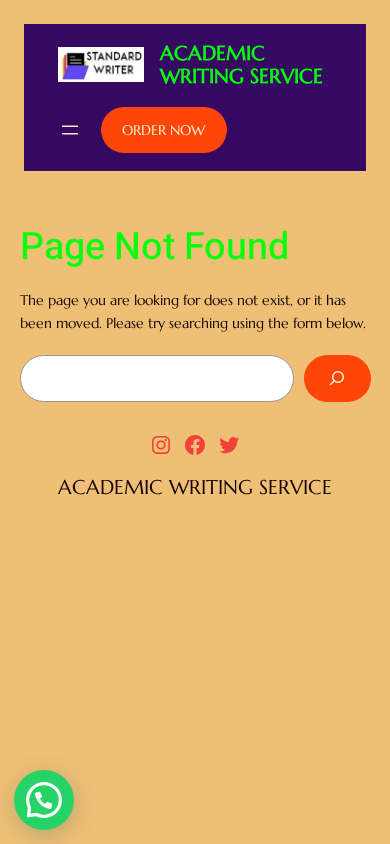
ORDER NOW (163, 130)
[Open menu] (70, 130)
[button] (44, 800)
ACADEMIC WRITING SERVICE (241, 65)
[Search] (337, 378)
